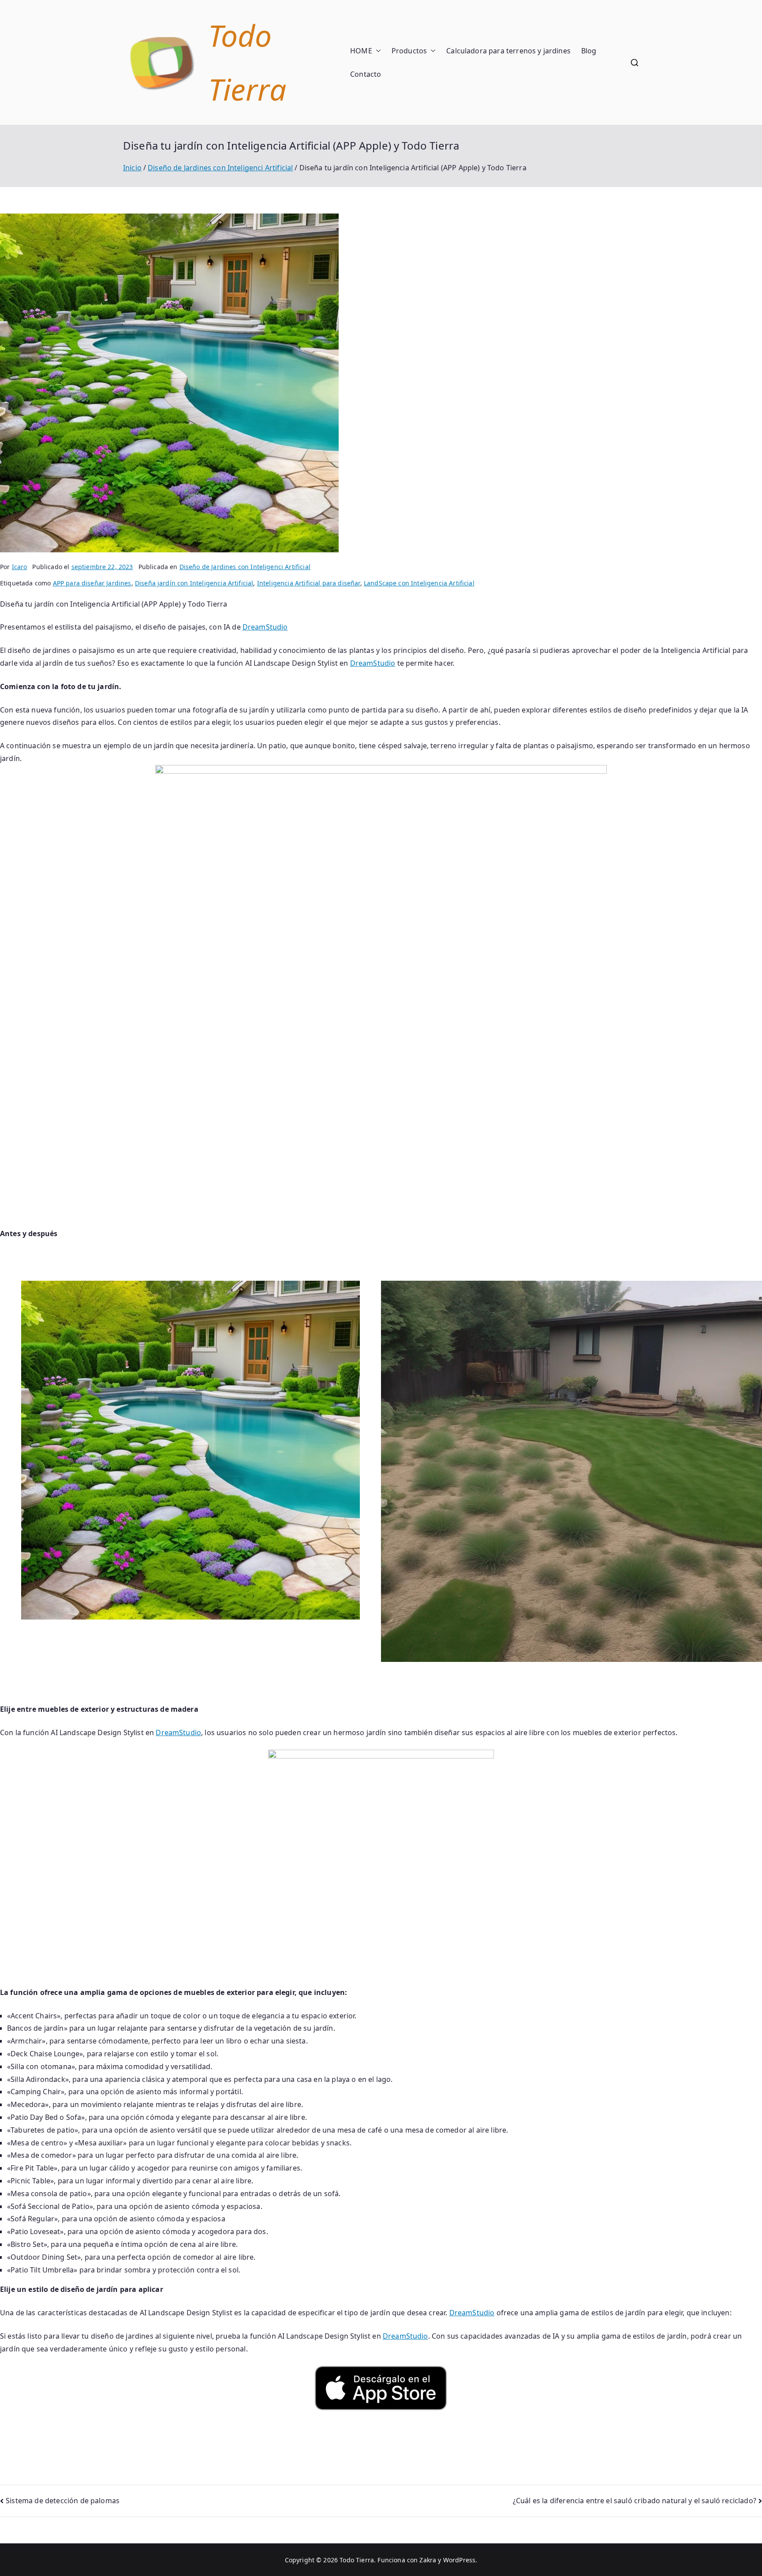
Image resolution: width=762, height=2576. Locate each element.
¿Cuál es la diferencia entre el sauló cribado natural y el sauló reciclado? (635, 2501)
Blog (589, 51)
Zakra (428, 2560)
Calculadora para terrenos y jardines (508, 51)
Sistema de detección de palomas (63, 2501)
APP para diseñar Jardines (92, 583)
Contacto (366, 74)
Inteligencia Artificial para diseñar (309, 583)
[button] (377, 51)
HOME (361, 51)
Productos (409, 51)
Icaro (20, 567)
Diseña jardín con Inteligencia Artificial (194, 583)
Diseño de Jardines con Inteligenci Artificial (245, 567)
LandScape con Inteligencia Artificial (419, 583)
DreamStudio (265, 627)
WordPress (459, 2560)
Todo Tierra (357, 2560)
